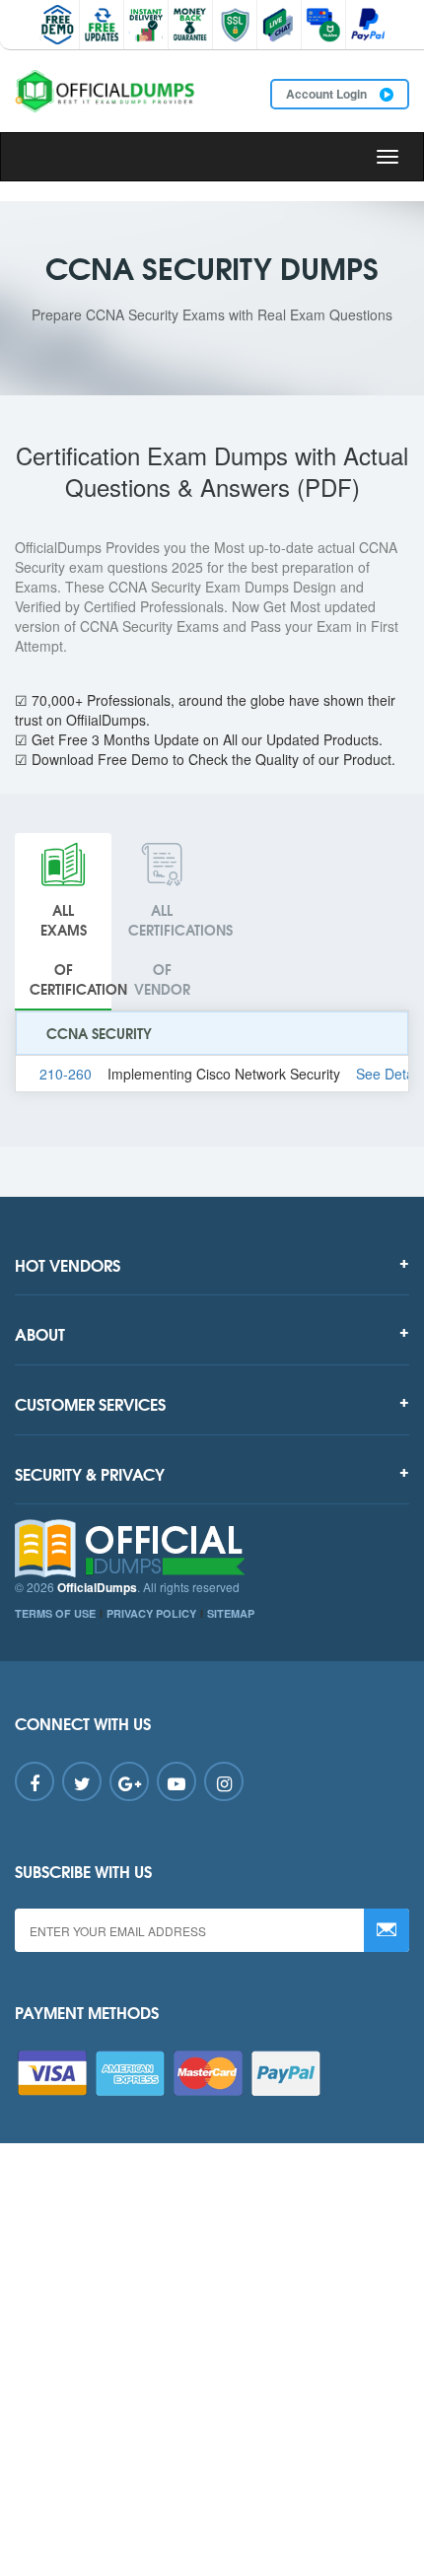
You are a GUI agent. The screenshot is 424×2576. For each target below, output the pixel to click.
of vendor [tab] (169, 949)
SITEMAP (231, 1613)
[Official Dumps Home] (212, 1549)
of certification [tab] (71, 949)
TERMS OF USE (55, 1613)
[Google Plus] (129, 1781)
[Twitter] (82, 1781)
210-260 (66, 1074)
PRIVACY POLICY (151, 1613)
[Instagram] (224, 1781)
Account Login (328, 94)
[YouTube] (177, 1781)
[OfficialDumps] (106, 91)
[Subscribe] (387, 1930)
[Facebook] (35, 1781)
